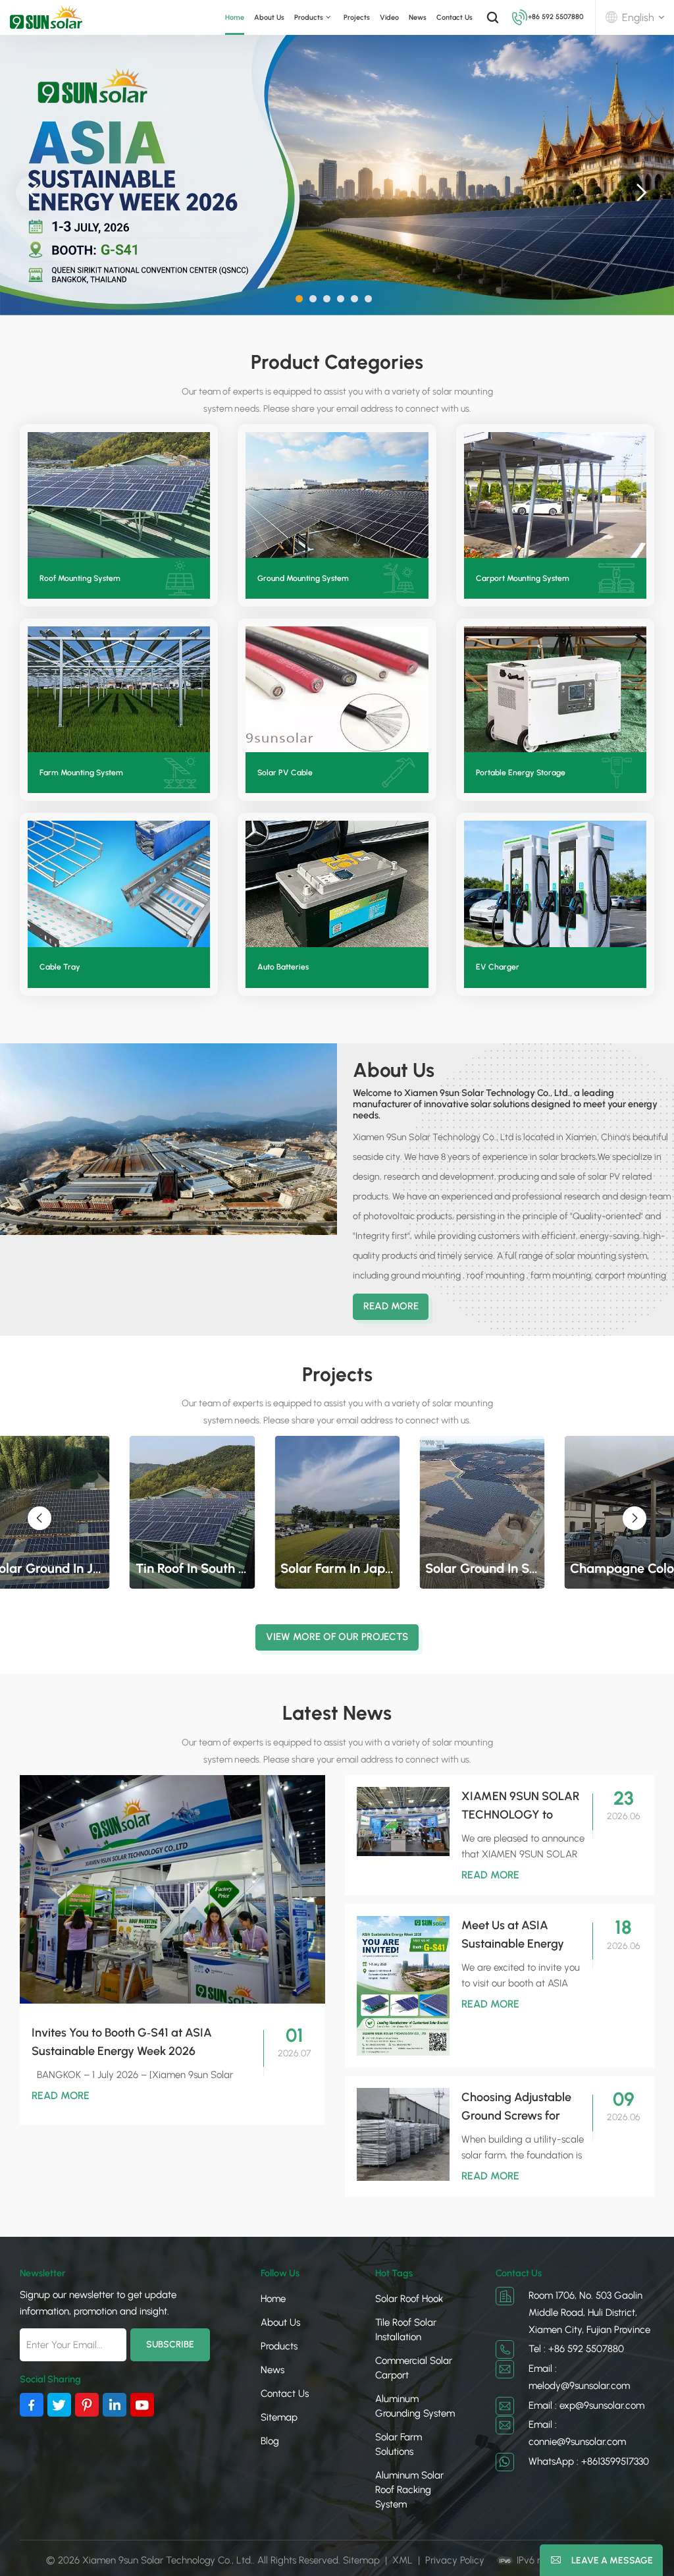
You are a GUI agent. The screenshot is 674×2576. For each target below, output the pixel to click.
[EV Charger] (555, 884)
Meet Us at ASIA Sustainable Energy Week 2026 (513, 1935)
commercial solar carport (414, 2368)
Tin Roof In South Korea (192, 1568)
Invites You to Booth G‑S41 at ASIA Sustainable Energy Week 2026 (122, 2042)
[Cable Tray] (119, 884)
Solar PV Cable (285, 773)
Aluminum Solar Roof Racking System (409, 2490)
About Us (269, 17)
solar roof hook (409, 2299)
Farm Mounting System (81, 773)
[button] (299, 299)
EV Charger (498, 967)
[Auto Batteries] (337, 884)
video (389, 17)
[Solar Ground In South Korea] (482, 1512)
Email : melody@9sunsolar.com (579, 2377)
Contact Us (454, 17)
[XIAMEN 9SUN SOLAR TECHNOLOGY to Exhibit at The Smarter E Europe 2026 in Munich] (403, 1822)
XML (402, 2560)
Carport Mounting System (523, 578)
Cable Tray (60, 967)
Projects (357, 17)
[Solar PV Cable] (337, 689)
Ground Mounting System (303, 578)
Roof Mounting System (80, 578)
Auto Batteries (283, 967)
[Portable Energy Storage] (555, 689)
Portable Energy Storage (521, 773)
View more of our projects (337, 1637)
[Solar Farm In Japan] (337, 1512)
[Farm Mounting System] (119, 689)
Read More (391, 1306)
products (309, 17)
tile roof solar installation (406, 2330)
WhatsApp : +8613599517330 (589, 2461)
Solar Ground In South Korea (482, 1568)
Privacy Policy (455, 2560)
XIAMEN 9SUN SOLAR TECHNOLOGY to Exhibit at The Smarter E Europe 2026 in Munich (521, 1806)
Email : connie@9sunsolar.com (577, 2433)
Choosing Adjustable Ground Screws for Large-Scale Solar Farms (516, 2107)
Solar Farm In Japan (337, 1568)
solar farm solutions (399, 2444)
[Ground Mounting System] (337, 495)
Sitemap (279, 2417)
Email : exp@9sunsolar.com (586, 2405)
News (418, 17)
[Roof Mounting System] (119, 495)
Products (279, 2346)
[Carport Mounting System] (555, 495)
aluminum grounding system (415, 2406)
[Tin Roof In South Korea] (192, 1512)
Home (235, 17)
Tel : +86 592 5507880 (576, 2349)
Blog (270, 2441)
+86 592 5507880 (556, 17)
